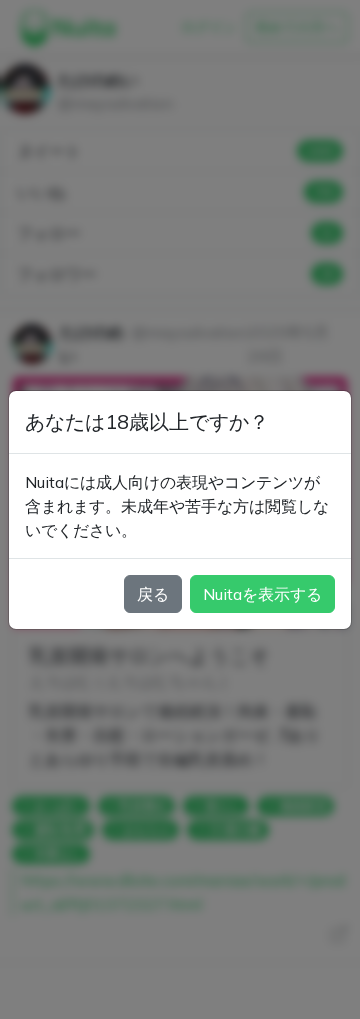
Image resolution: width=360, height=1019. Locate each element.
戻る (153, 594)
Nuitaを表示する (262, 594)
